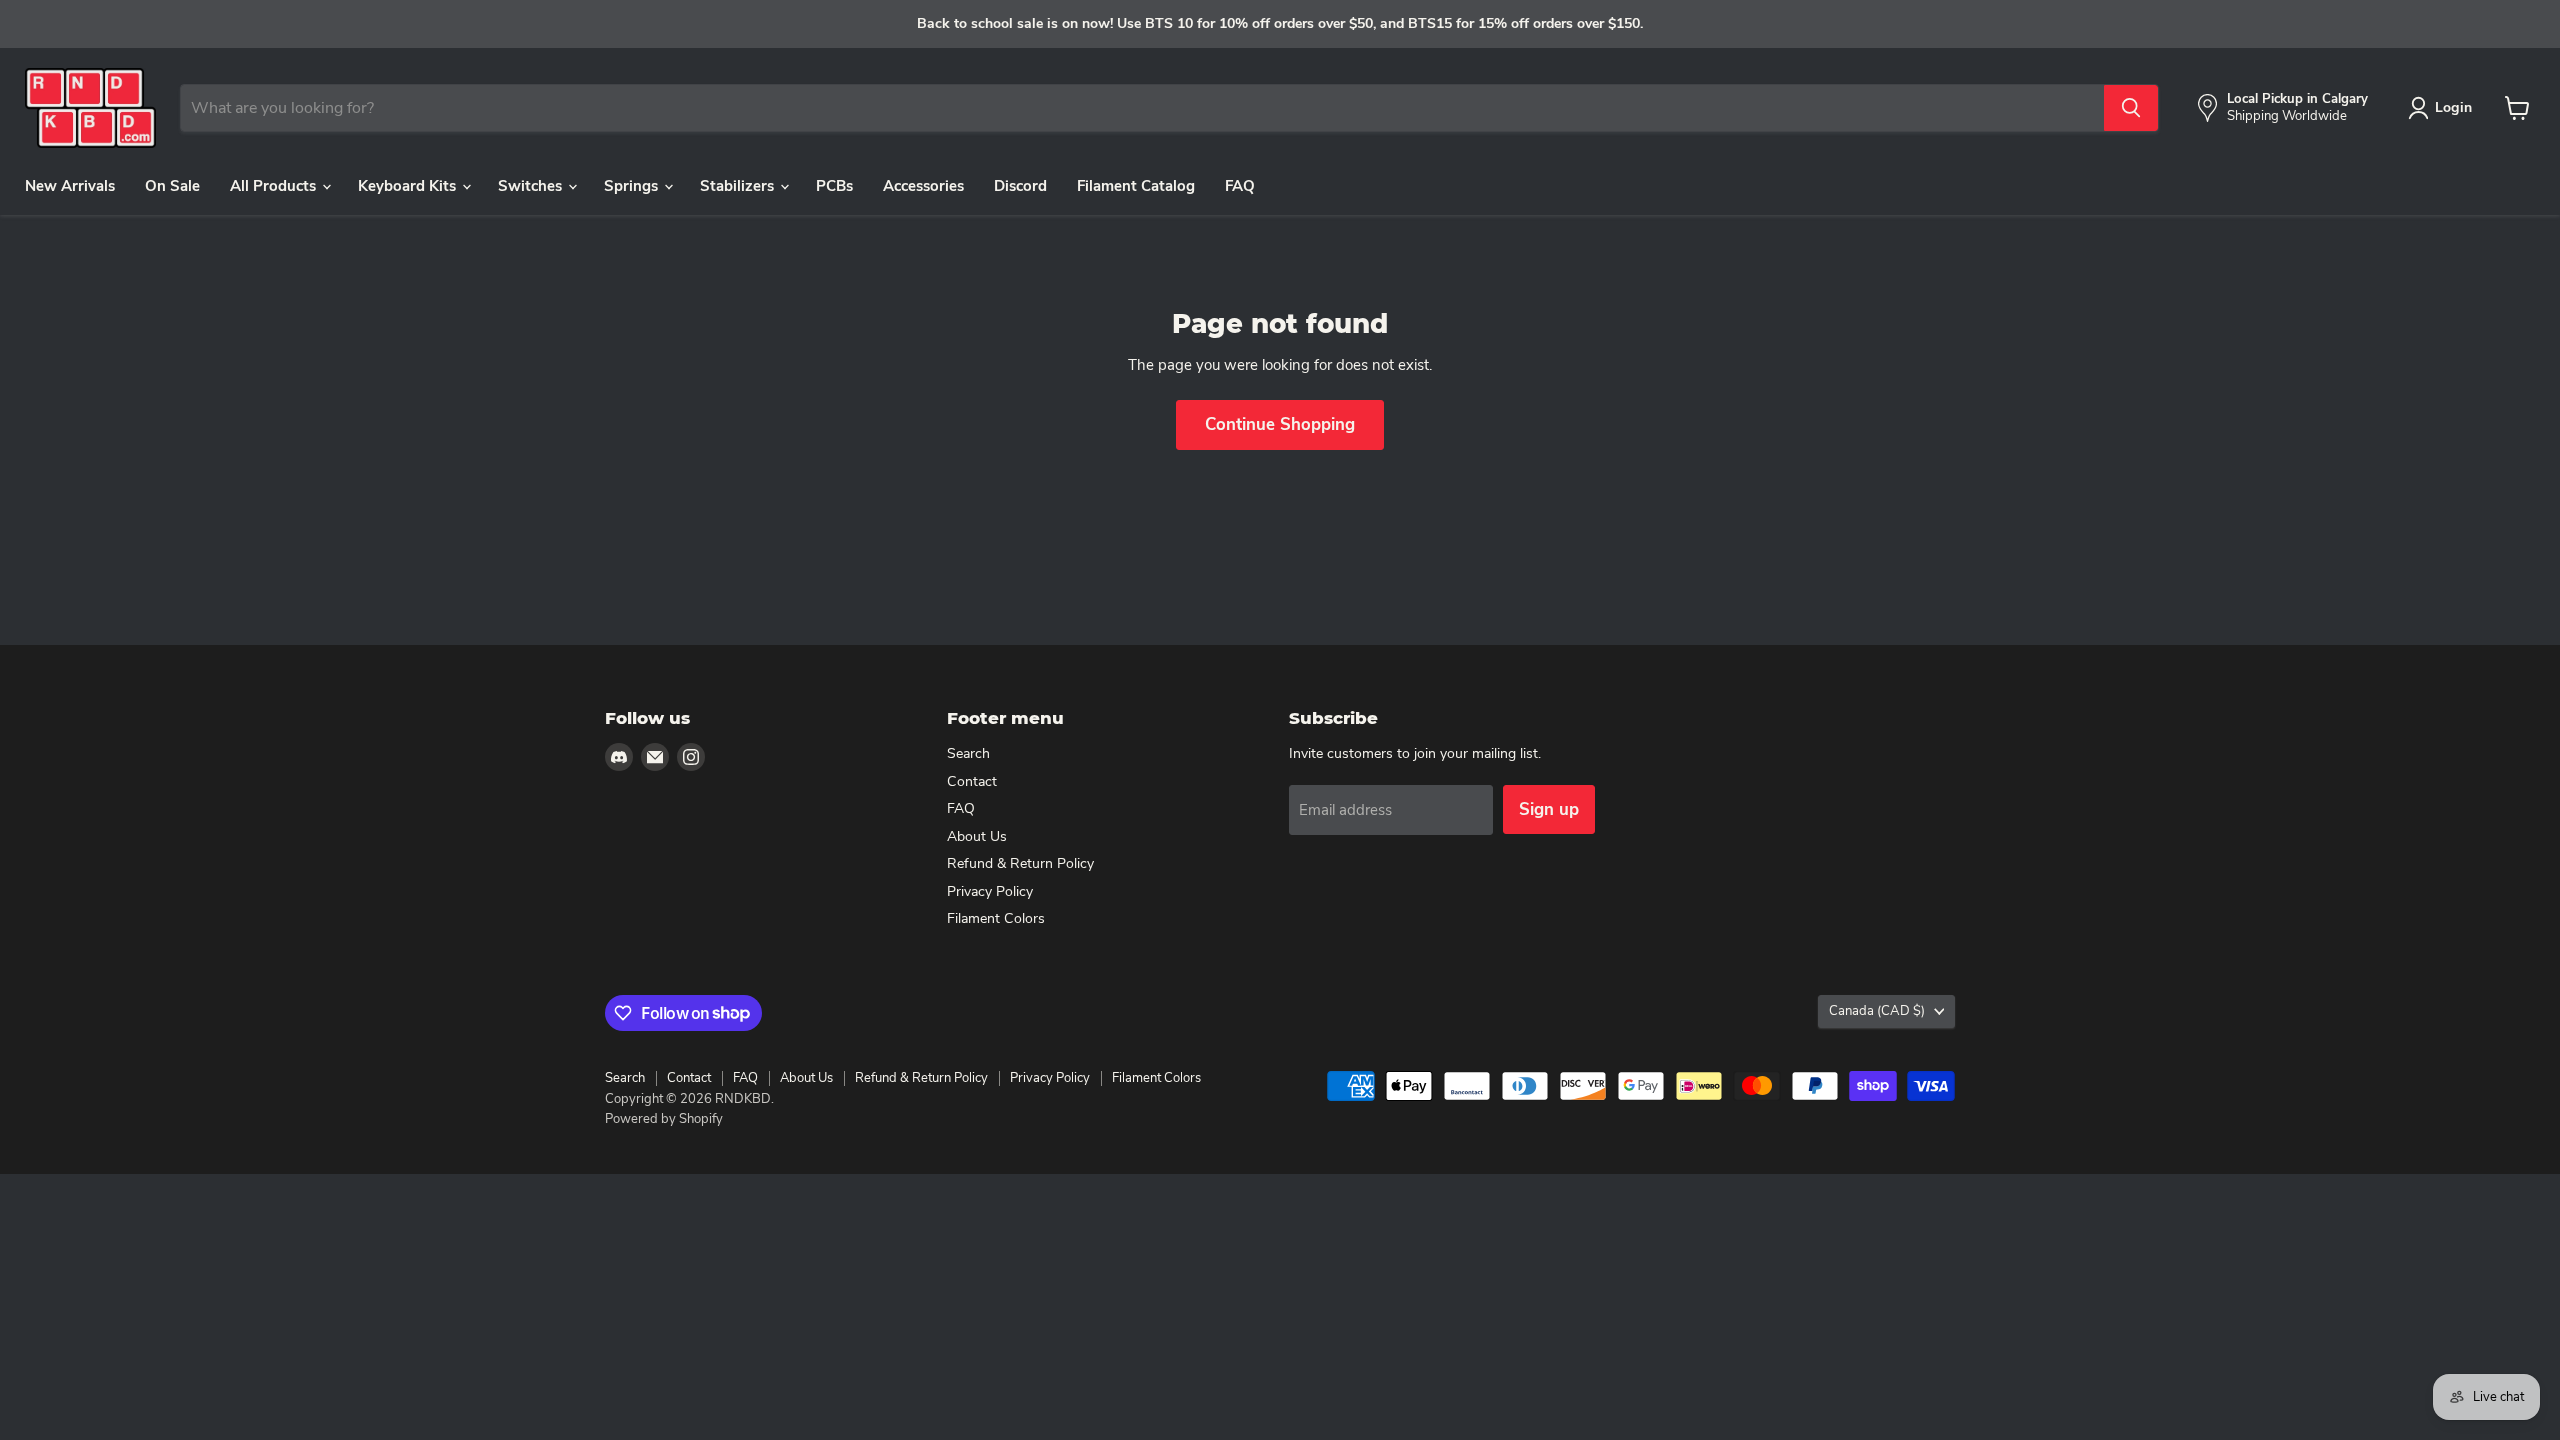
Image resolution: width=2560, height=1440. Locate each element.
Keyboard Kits (409, 186)
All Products (275, 186)
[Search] (2131, 108)
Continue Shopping (1280, 424)
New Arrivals (70, 186)
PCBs (834, 186)
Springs (633, 186)
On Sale (172, 186)
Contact (972, 781)
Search (968, 753)
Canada (1877, 1011)
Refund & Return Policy (1020, 863)
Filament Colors (996, 918)
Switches (532, 186)
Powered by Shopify (664, 1119)
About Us (977, 836)
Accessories (923, 186)
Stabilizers (739, 186)
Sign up (1549, 809)
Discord (1020, 186)
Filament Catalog (1136, 186)
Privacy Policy (990, 891)
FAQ (1240, 186)
